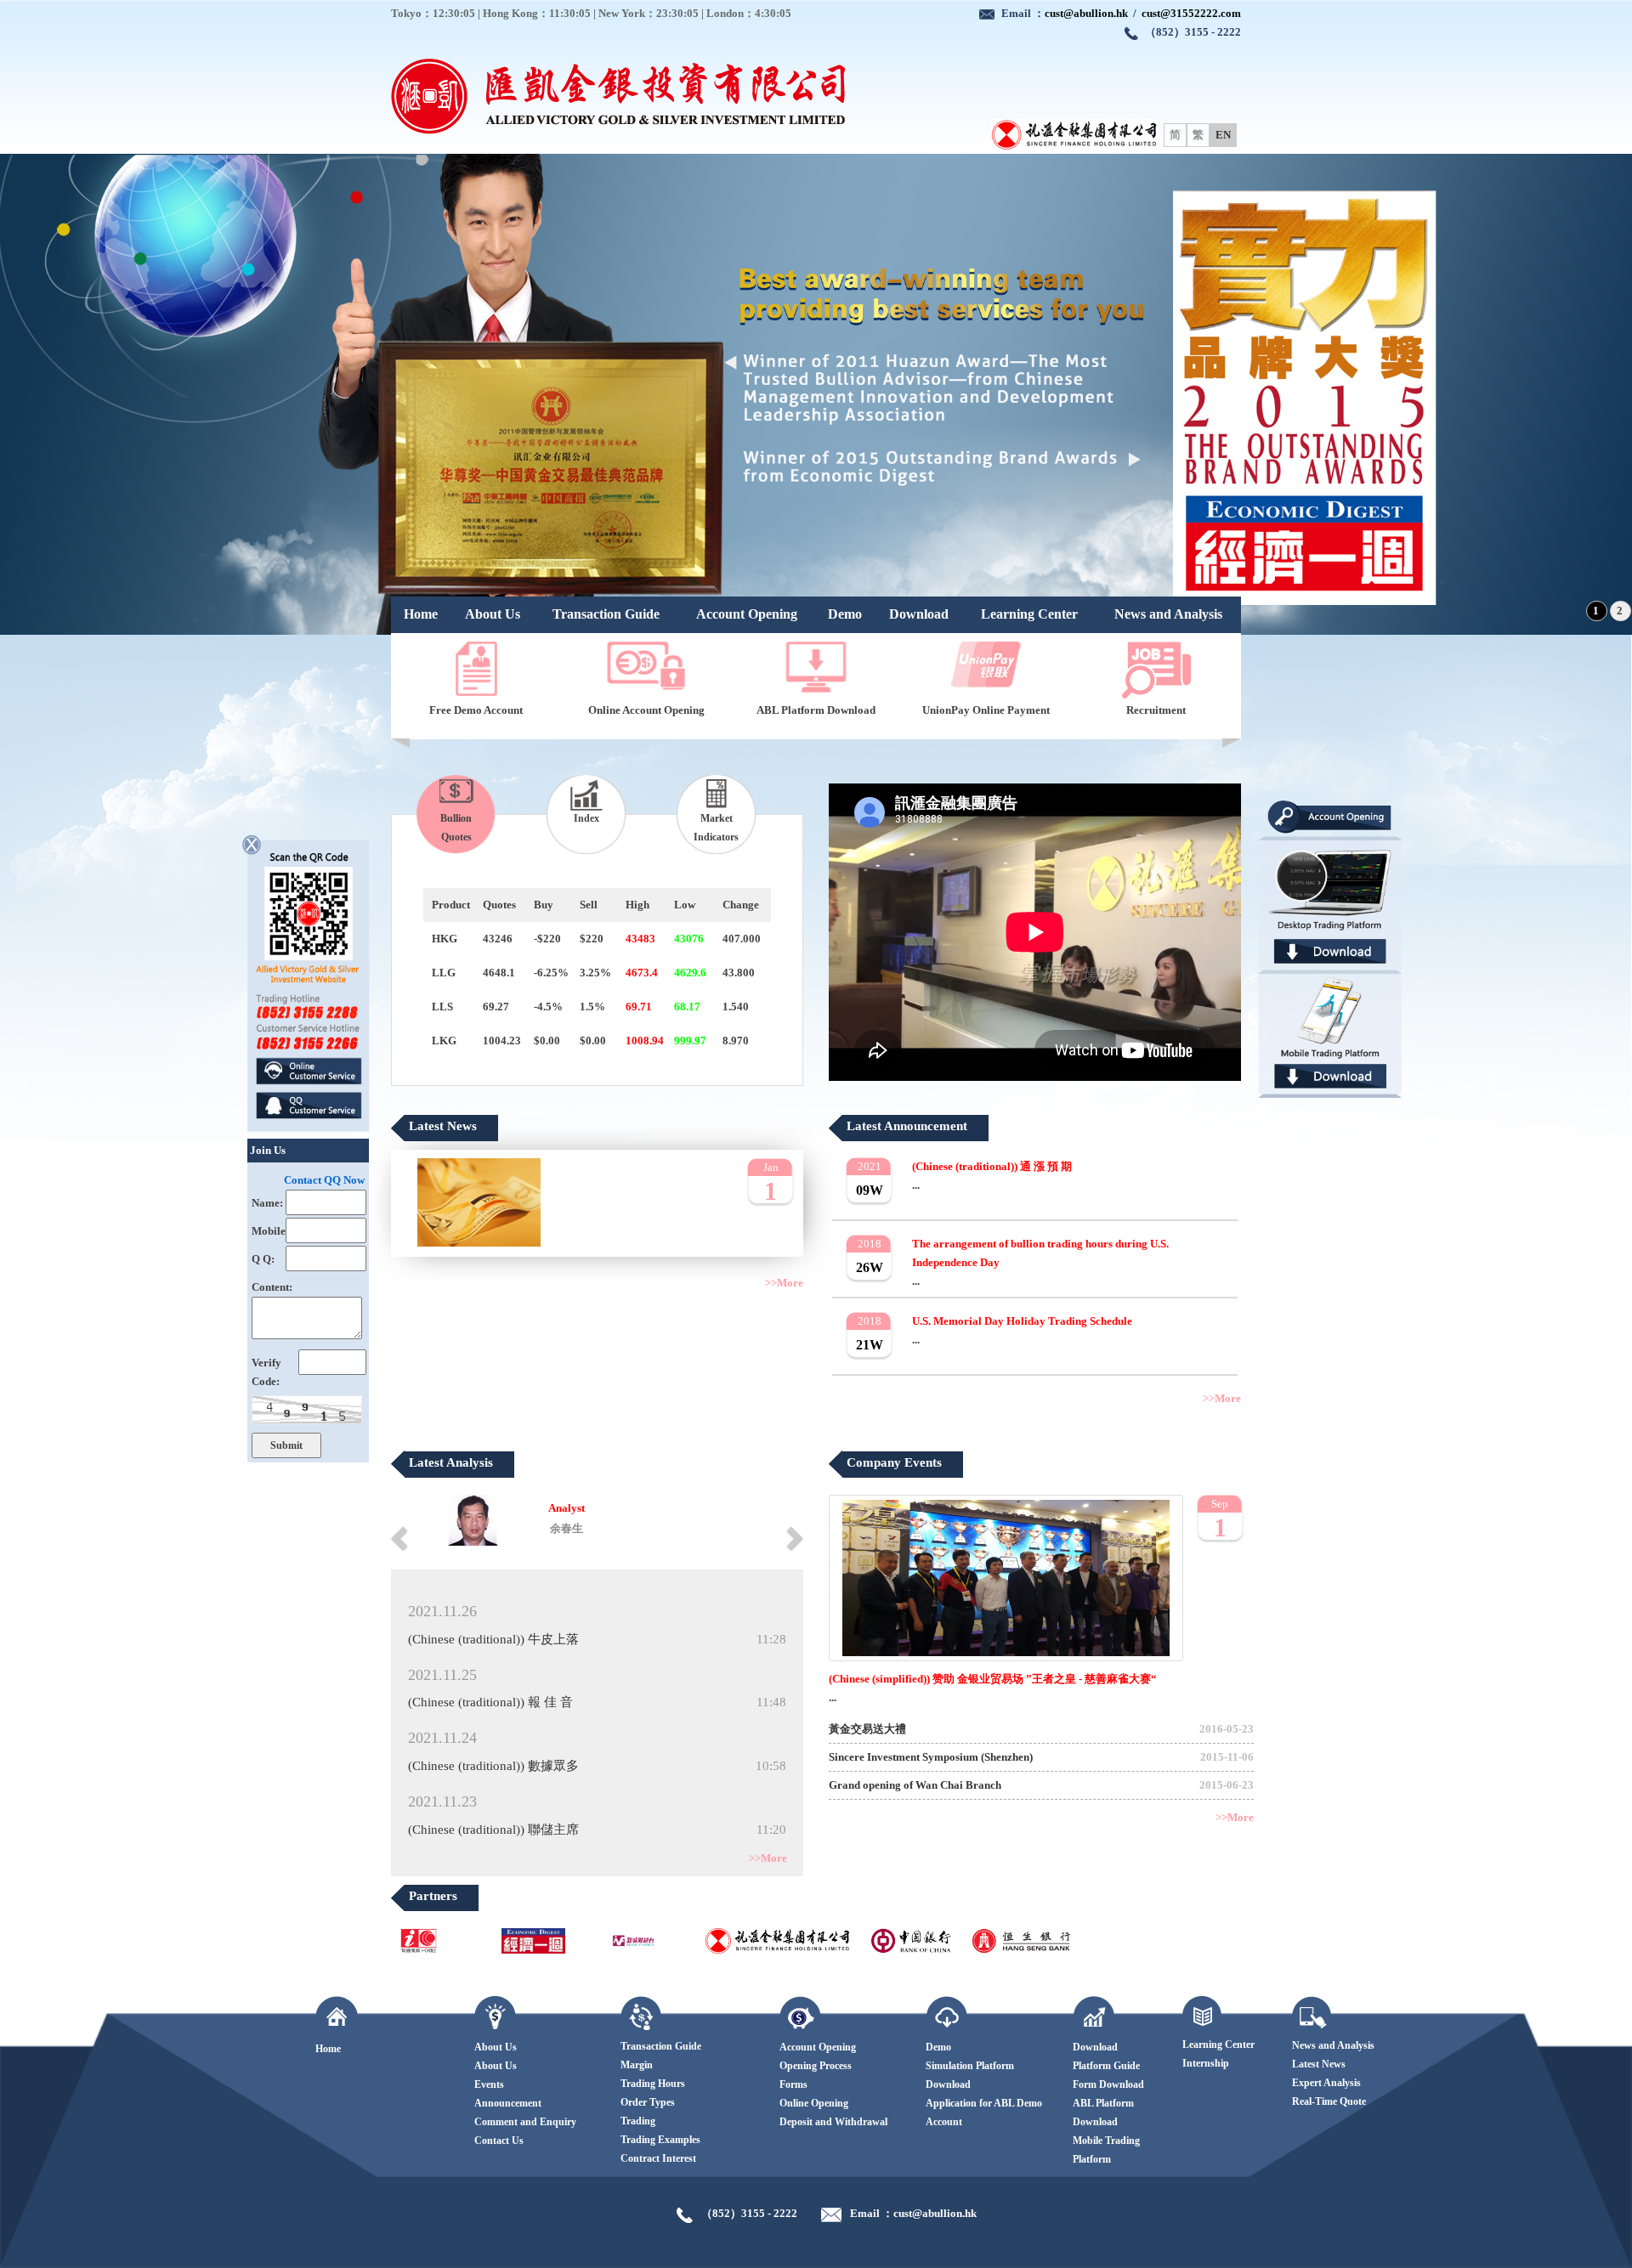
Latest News (443, 1126)
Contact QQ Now (324, 1180)
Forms (793, 2084)
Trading (638, 2121)
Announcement (508, 2103)
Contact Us (499, 2141)
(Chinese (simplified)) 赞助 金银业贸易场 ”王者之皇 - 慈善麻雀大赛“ (993, 1679)
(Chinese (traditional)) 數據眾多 (493, 1766)
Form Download (1108, 2084)
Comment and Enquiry (525, 2122)
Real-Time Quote (1329, 2101)
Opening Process (816, 2066)
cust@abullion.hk (1086, 13)
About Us (493, 614)
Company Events (894, 1462)
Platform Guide (1106, 2066)
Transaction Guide (606, 614)
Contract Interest (658, 2158)
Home (421, 614)
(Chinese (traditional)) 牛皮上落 (493, 1639)
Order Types (648, 2102)
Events (489, 2084)
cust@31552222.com (1191, 13)
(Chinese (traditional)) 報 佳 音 (490, 1702)
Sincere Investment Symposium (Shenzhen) (931, 1757)
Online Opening (814, 2103)
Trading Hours (653, 2084)
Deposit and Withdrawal (833, 2122)
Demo (845, 614)
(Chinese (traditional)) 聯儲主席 (493, 1830)
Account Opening (747, 614)
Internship (1206, 2063)
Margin (637, 2065)
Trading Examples (660, 2140)
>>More (784, 1283)
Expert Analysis (1326, 2083)
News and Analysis (1168, 614)
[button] (401, 1537)
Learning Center (1029, 614)
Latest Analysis (451, 1462)
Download (919, 614)
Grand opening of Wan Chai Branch (915, 1785)
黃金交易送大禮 (867, 1729)
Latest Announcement (907, 1126)
